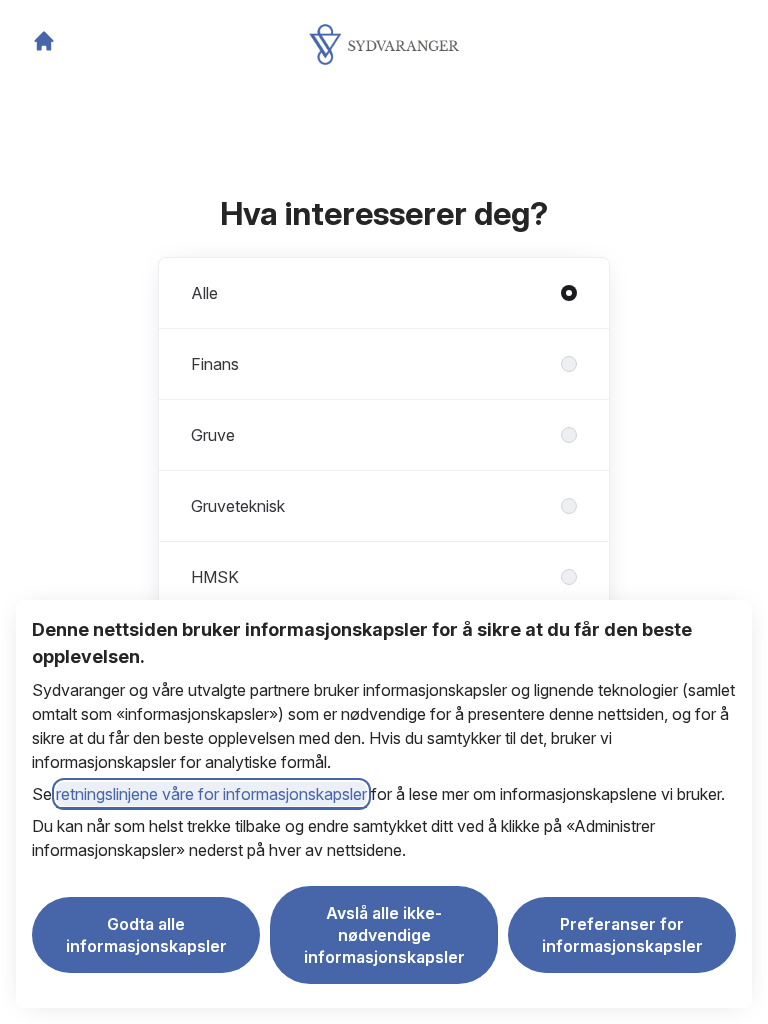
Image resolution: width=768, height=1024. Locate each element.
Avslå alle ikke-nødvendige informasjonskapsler (384, 935)
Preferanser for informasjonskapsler (622, 935)
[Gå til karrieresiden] (44, 41)
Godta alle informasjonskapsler (146, 935)
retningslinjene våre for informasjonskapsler (211, 794)
